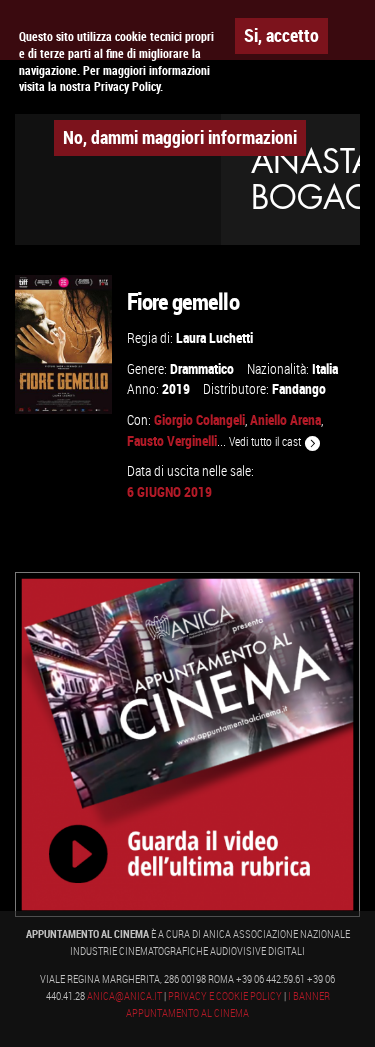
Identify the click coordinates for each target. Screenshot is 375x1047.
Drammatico (202, 368)
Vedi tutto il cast (266, 441)
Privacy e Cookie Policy (225, 996)
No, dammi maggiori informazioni (180, 137)
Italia (325, 368)
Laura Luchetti (214, 337)
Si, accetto (281, 35)
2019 (176, 388)
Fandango (299, 388)
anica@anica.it (124, 996)
